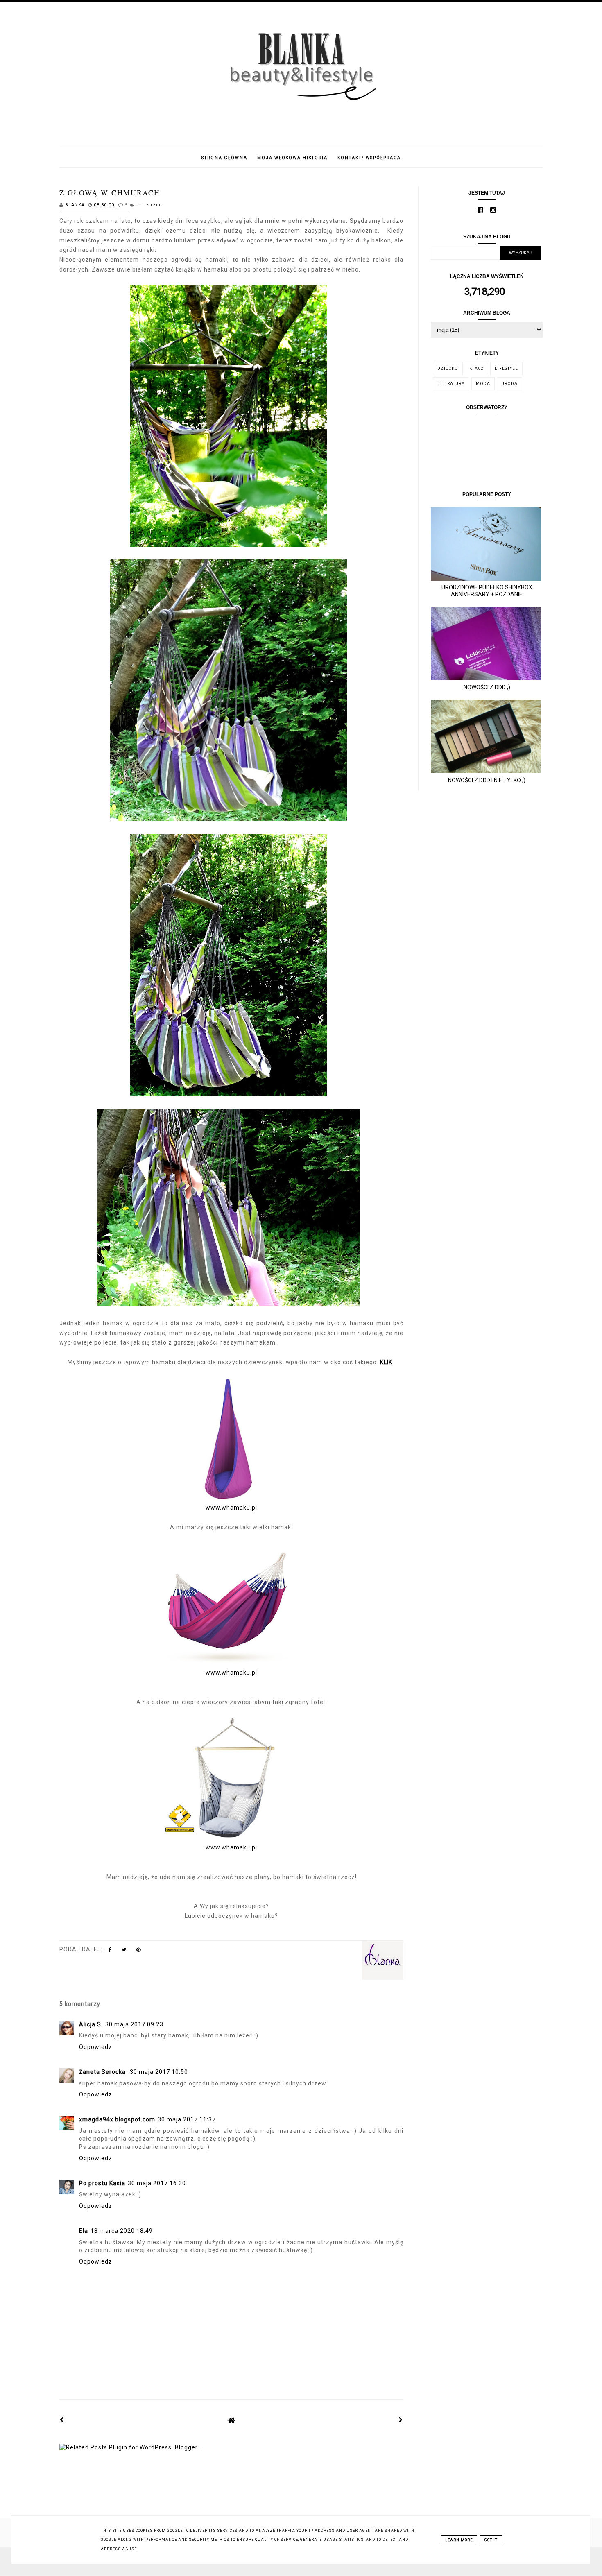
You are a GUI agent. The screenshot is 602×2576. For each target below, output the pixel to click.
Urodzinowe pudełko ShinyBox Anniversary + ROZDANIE (487, 591)
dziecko (448, 368)
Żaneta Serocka (103, 2072)
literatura (451, 384)
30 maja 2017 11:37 (187, 2119)
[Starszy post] (401, 2420)
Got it (491, 2540)
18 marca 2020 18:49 (122, 2231)
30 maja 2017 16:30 (157, 2183)
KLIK (386, 1362)
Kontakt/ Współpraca (369, 158)
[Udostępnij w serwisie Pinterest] (139, 1951)
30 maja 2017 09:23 (134, 2024)
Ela (84, 2231)
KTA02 (476, 368)
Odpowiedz (96, 2047)
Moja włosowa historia (292, 158)
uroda (509, 384)
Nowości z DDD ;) (487, 687)
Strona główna (224, 158)
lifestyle (149, 205)
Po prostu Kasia (102, 2183)
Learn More (459, 2540)
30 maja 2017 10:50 (159, 2072)
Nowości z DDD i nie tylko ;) (487, 780)
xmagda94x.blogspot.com (117, 2119)
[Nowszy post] (62, 2420)
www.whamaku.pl (231, 1508)
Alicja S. (91, 2024)
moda (483, 384)
